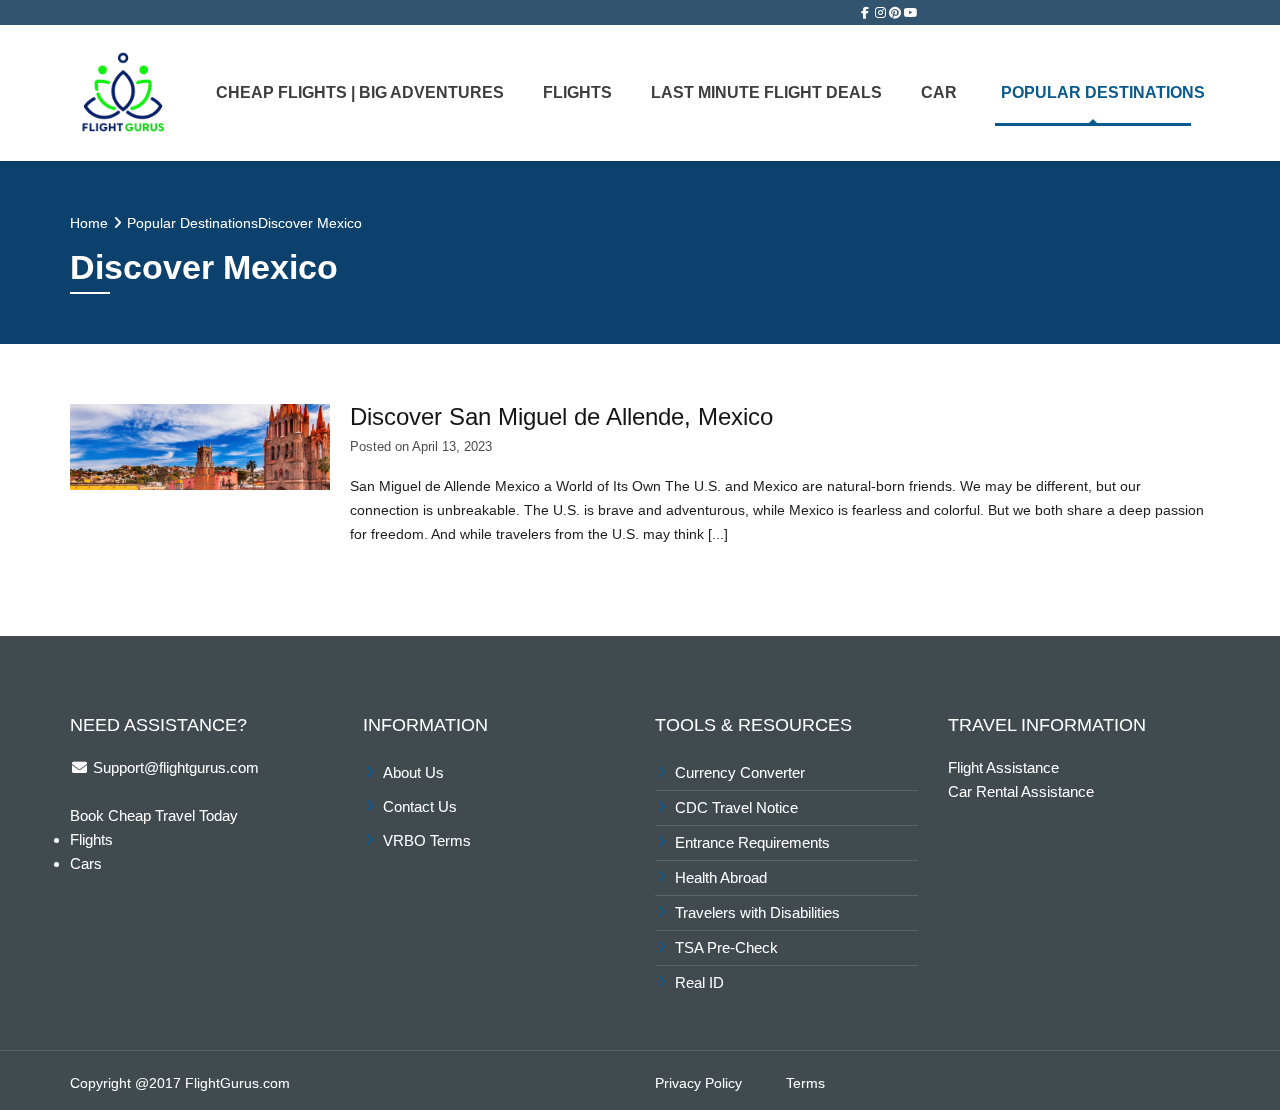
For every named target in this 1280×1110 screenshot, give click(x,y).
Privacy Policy (698, 1083)
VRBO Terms (427, 840)
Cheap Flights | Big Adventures (360, 92)
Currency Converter (740, 772)
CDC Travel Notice (736, 807)
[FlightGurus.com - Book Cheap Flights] (123, 90)
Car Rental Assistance (1021, 791)
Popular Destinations (1103, 92)
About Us (413, 772)
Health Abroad (721, 877)
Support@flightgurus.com (174, 767)
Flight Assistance (1003, 767)
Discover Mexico (310, 223)
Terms (805, 1083)
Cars (86, 863)
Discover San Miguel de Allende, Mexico (561, 416)
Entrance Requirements (752, 842)
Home (89, 223)
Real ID (701, 982)
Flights (577, 92)
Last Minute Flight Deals (766, 92)
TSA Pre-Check (726, 947)
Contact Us (420, 806)
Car (939, 92)
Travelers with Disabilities (757, 912)
